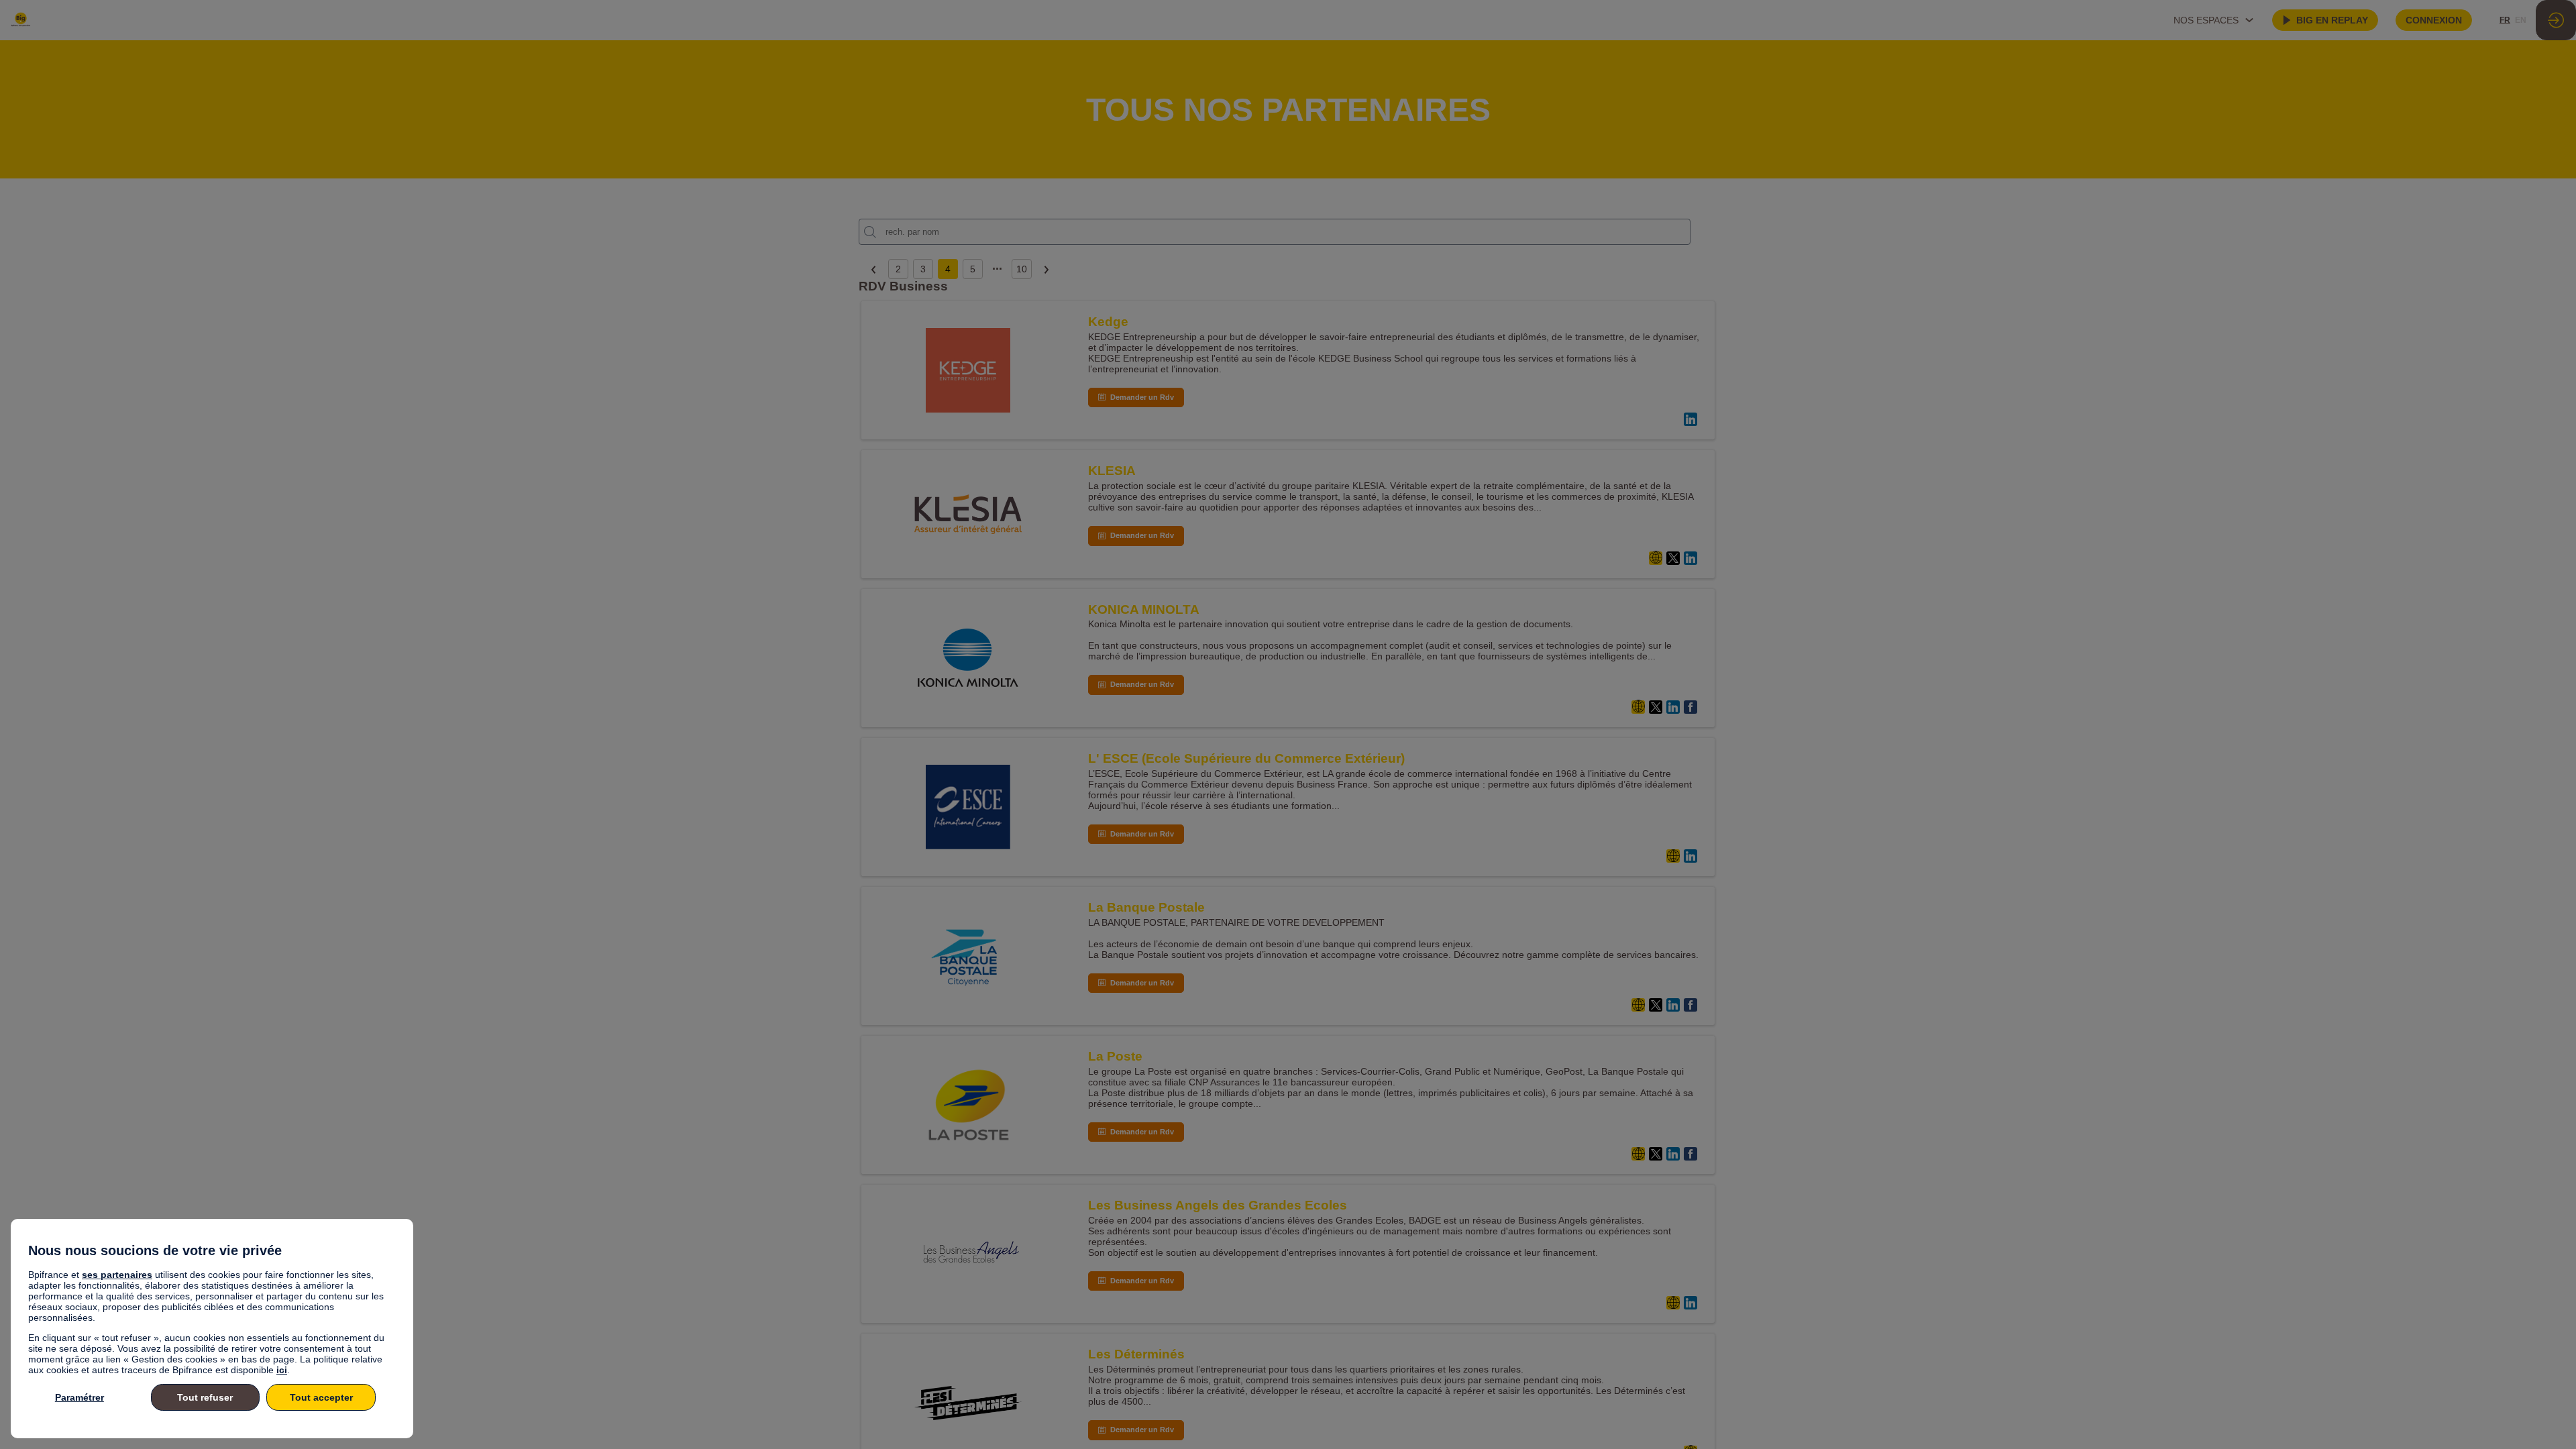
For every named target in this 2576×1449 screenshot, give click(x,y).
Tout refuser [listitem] (205, 1397)
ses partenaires (117, 1275)
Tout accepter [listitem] (321, 1397)
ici (282, 1370)
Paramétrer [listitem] (79, 1397)
